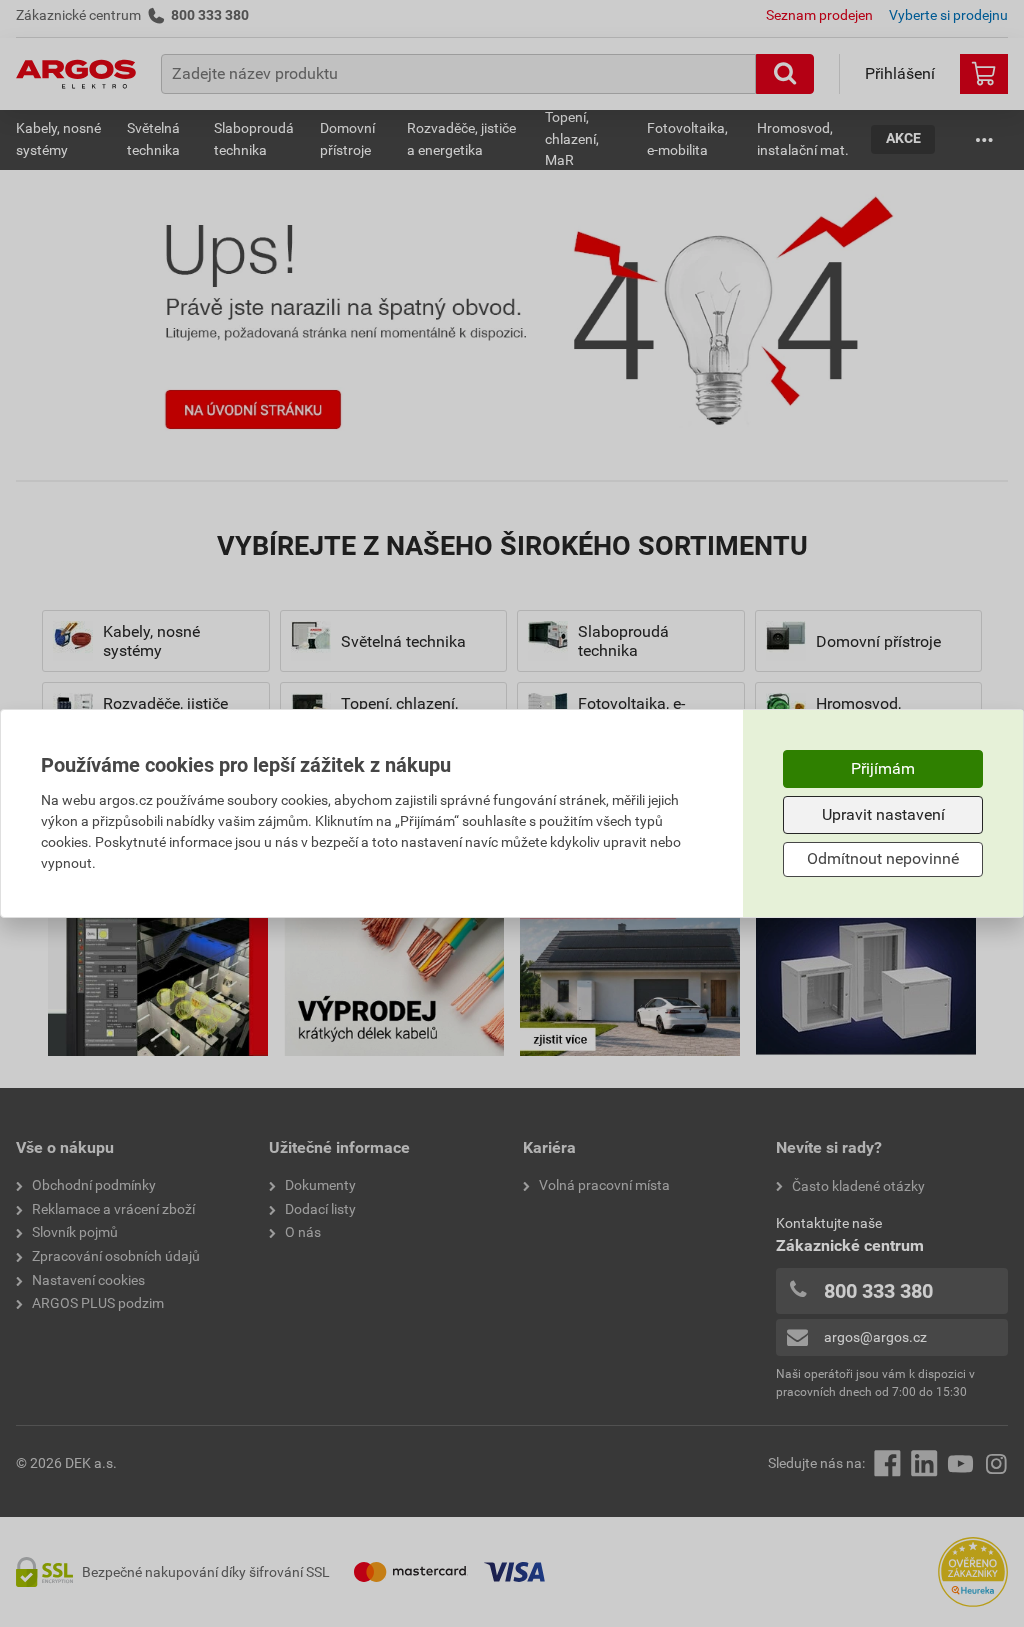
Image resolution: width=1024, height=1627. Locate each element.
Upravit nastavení (883, 814)
